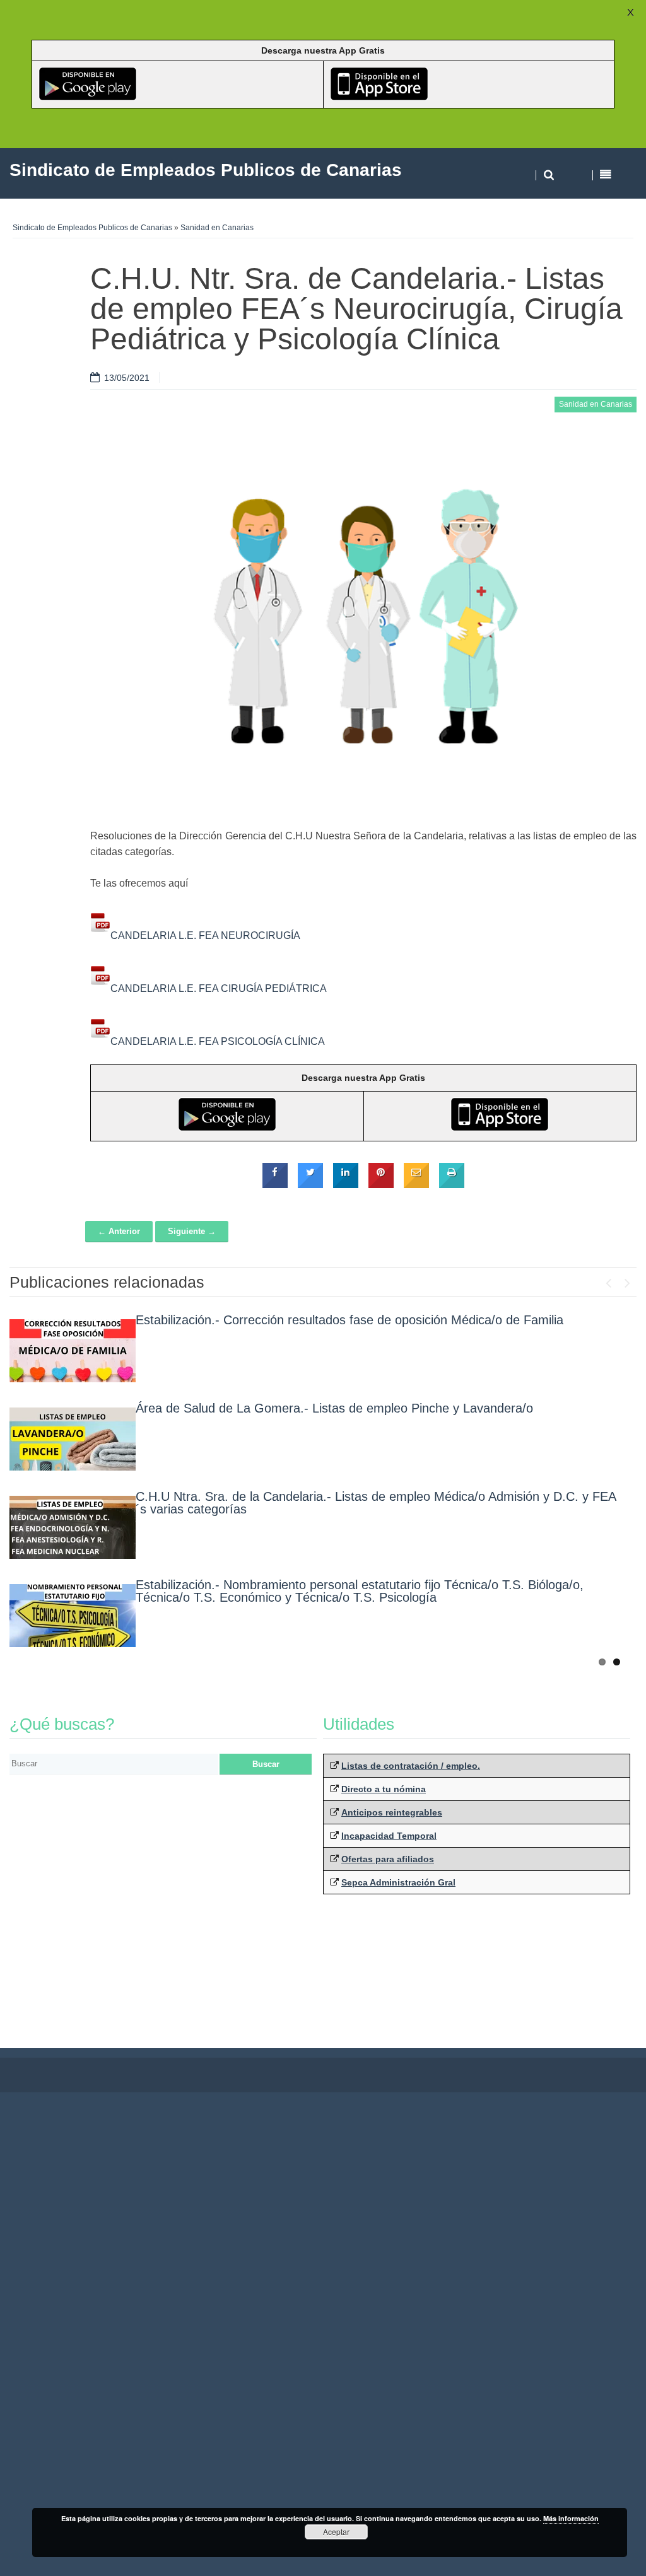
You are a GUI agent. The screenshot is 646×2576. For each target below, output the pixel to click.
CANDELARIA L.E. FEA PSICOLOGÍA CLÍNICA (218, 1041)
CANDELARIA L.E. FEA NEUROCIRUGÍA (205, 935)
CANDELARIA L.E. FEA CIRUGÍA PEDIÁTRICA (219, 988)
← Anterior (119, 1231)
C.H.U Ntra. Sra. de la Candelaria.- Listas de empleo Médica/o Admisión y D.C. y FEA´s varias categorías (376, 1503)
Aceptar (336, 2532)
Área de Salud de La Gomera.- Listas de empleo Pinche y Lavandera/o (334, 1408)
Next (627, 1280)
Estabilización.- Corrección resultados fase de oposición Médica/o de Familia (349, 1320)
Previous (608, 1280)
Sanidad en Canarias (217, 228)
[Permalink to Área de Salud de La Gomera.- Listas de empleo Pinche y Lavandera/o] (73, 1439)
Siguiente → (192, 1231)
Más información (571, 2518)
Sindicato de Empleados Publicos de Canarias (92, 228)
